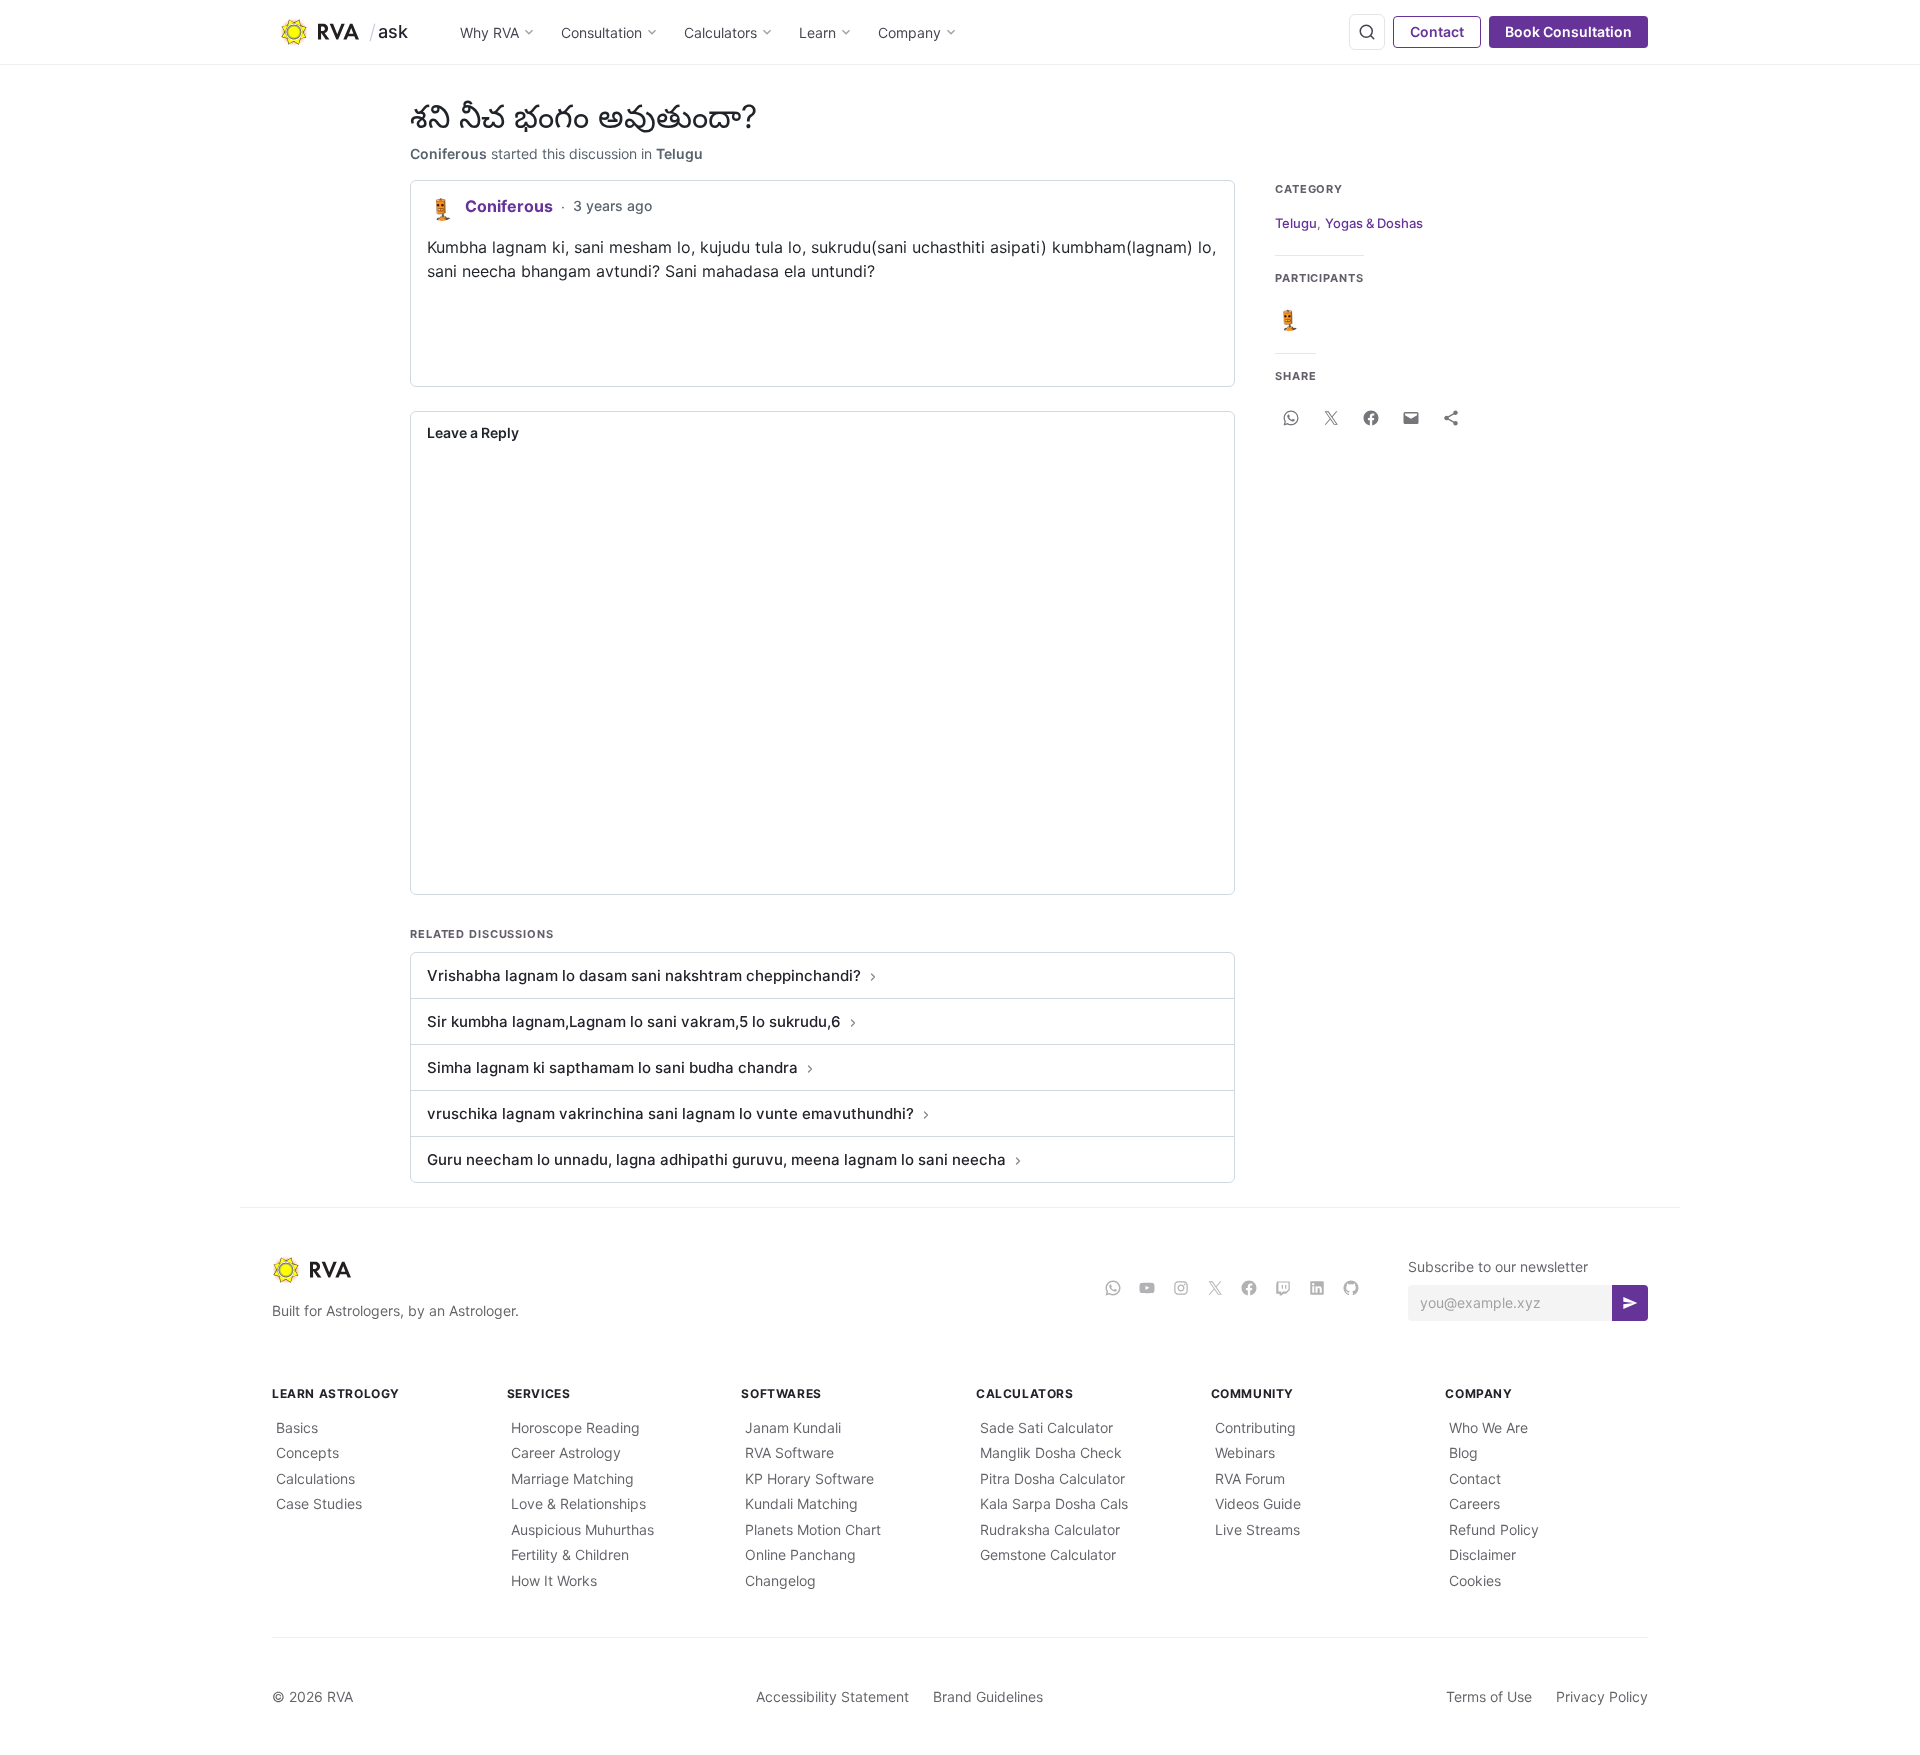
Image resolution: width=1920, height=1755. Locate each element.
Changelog (780, 1580)
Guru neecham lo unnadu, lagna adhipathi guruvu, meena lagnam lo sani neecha (716, 1159)
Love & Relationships (578, 1503)
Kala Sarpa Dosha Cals (1054, 1503)
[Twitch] (1283, 1288)
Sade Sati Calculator (1046, 1427)
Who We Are (1488, 1427)
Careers (1474, 1503)
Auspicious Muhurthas (582, 1529)
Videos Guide (1258, 1503)
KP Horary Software (809, 1478)
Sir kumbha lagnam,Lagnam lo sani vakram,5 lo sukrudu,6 (634, 1021)
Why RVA (489, 32)
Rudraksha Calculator (1050, 1529)
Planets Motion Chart (813, 1529)
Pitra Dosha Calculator (1052, 1478)
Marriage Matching (572, 1478)
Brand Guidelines (988, 1696)
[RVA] (672, 1270)
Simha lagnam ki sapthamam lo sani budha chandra (612, 1067)
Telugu (679, 153)
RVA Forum (1250, 1478)
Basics (297, 1427)
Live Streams (1257, 1529)
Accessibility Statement (832, 1696)
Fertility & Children (570, 1554)
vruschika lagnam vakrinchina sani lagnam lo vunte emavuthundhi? (670, 1113)
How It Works (554, 1580)
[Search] (1367, 32)
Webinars (1245, 1452)
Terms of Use (1489, 1696)
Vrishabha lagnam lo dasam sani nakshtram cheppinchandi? (644, 975)
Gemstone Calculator (1048, 1554)
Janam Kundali (793, 1427)
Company (909, 32)
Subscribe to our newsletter (1498, 1266)
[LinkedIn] (1317, 1288)
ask (393, 31)
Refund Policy (1494, 1529)
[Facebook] (1249, 1288)
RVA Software (789, 1452)
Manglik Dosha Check (1051, 1452)
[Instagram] (1181, 1288)
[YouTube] (1147, 1288)
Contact (1437, 31)
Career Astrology (566, 1452)
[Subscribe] (1630, 1303)
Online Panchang (800, 1554)
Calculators (720, 32)
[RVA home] (319, 32)
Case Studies (319, 1503)
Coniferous (448, 153)
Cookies (1475, 1580)
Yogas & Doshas (1374, 223)
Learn (817, 32)
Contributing (1255, 1427)
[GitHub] (1351, 1288)
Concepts (307, 1452)
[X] (1215, 1288)
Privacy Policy (1602, 1696)
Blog (1463, 1452)
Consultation (601, 32)
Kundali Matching (801, 1503)
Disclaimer (1482, 1554)
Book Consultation (1568, 31)
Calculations (315, 1478)
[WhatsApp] (1113, 1288)
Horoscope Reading (575, 1427)
